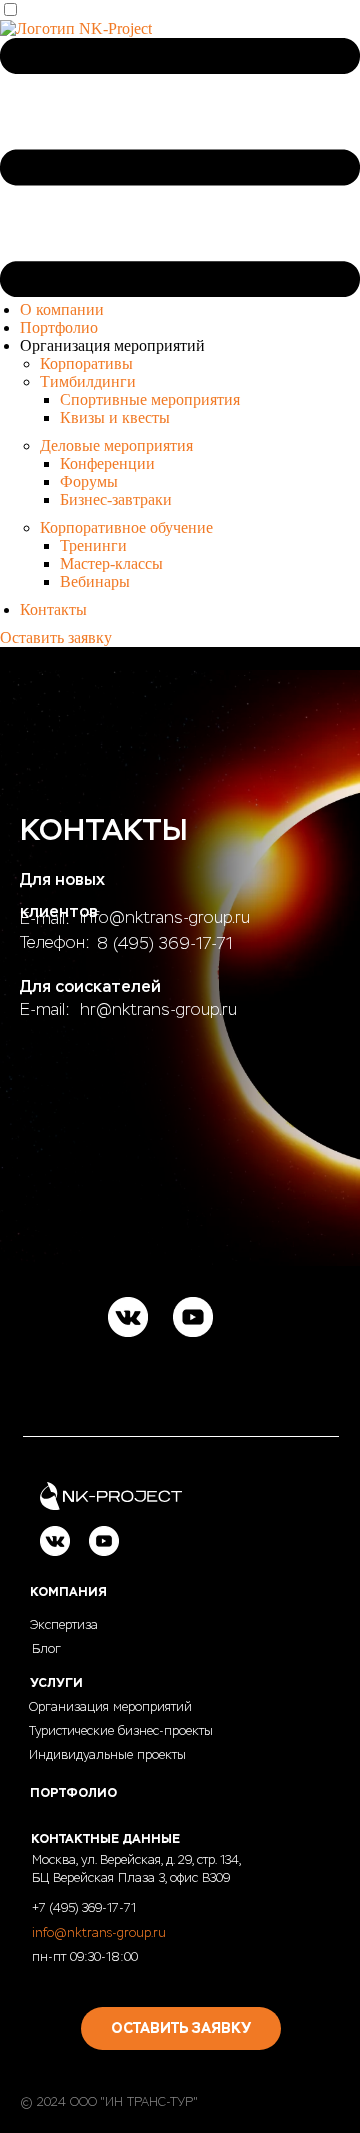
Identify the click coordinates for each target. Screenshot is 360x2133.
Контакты (53, 609)
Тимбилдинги (88, 381)
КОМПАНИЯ (68, 1592)
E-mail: (45, 1009)
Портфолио (59, 327)
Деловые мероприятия (116, 445)
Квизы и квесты (115, 417)
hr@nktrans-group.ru (158, 1009)
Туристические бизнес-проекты (121, 1731)
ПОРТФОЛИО (73, 1793)
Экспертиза (64, 1625)
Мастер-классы (111, 563)
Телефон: (55, 942)
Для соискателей (90, 986)
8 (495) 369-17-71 (165, 943)
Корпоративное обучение (126, 527)
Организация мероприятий (110, 1707)
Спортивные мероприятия (150, 399)
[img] (128, 1317)
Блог (46, 1649)
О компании (62, 309)
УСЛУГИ (56, 1683)
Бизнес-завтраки (116, 499)
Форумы (89, 481)
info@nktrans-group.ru (165, 917)
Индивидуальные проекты (107, 1755)
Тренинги (93, 545)
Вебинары (95, 581)
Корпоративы (86, 363)
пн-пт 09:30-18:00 (85, 1957)
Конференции (107, 463)
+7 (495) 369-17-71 (84, 1908)
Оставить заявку (56, 637)
